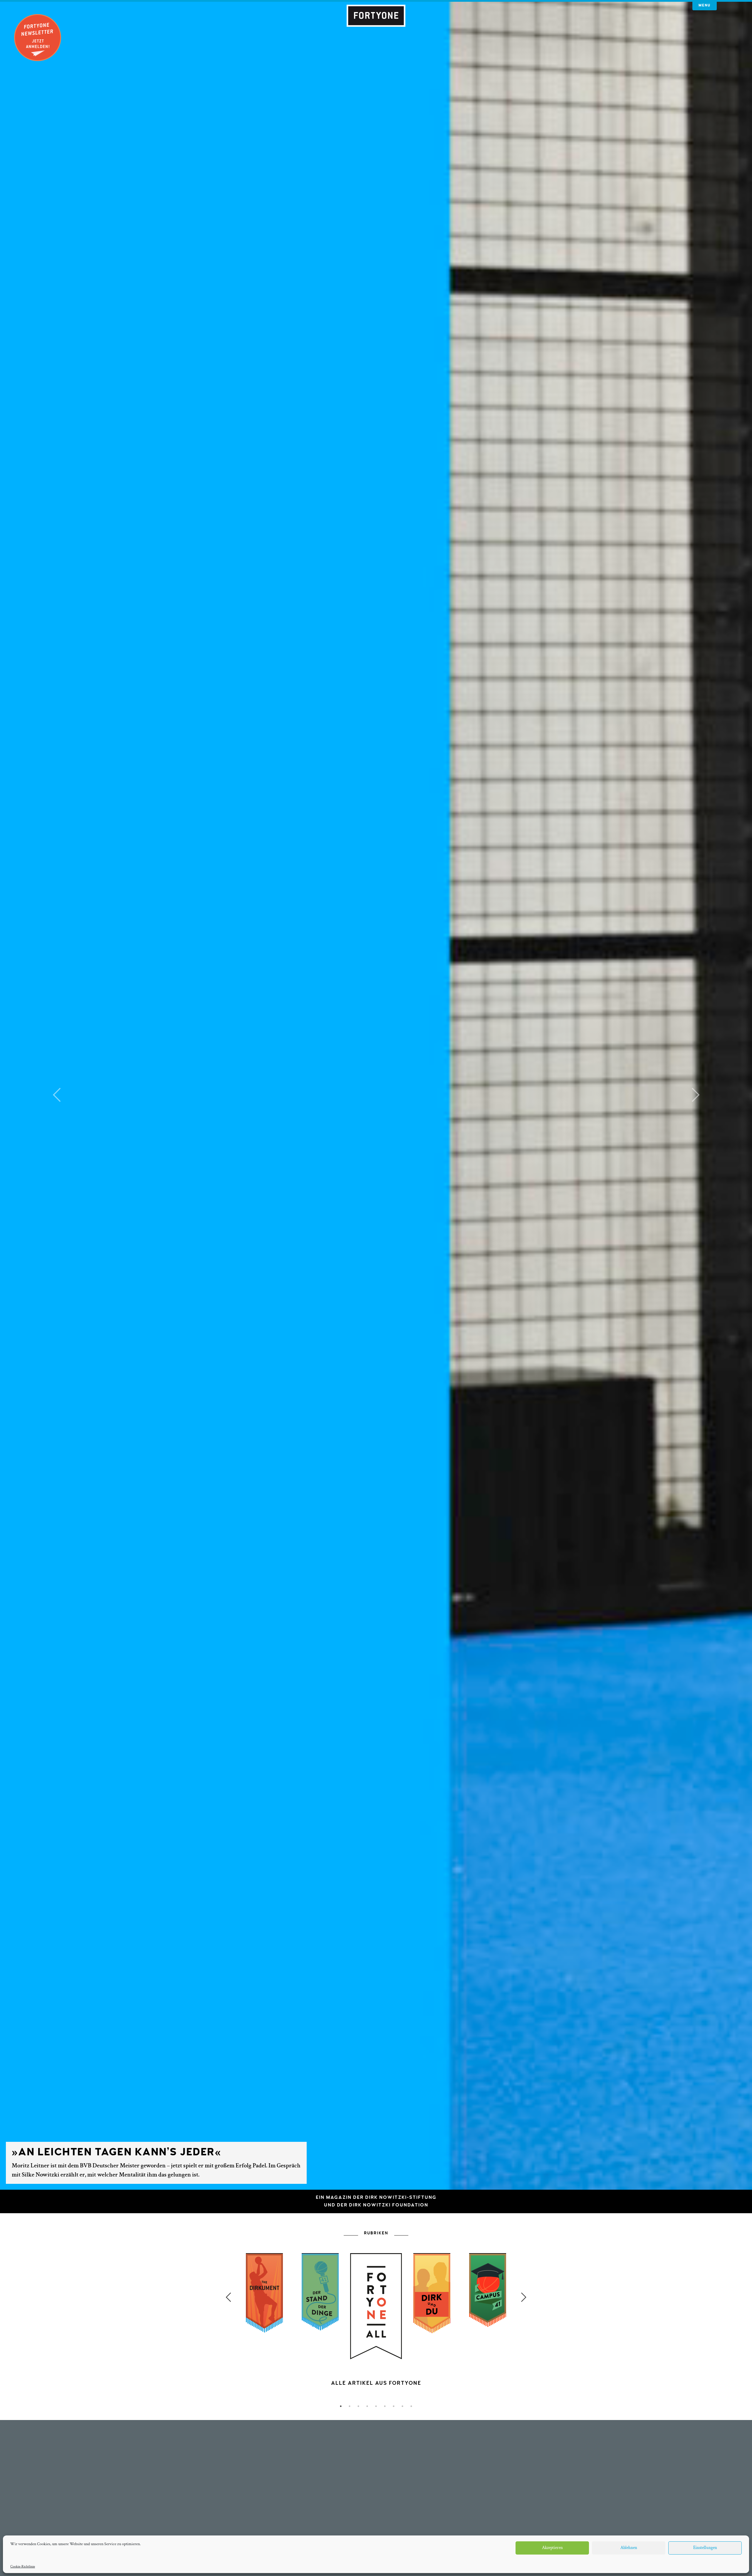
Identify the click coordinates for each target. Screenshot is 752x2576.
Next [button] (524, 2297)
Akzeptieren (552, 2548)
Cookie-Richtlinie (23, 2566)
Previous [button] (228, 2297)
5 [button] (376, 2406)
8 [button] (402, 2406)
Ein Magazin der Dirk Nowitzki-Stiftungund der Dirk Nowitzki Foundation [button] (376, 2201)
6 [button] (385, 2406)
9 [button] (411, 2406)
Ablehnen (629, 2548)
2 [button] (350, 2406)
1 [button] (341, 2406)
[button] (56, 1095)
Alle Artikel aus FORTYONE (376, 2383)
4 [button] (367, 2406)
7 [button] (394, 2406)
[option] (376, 2340)
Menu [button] (705, 5)
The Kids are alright (516, 2161)
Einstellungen (705, 2548)
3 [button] (358, 2406)
